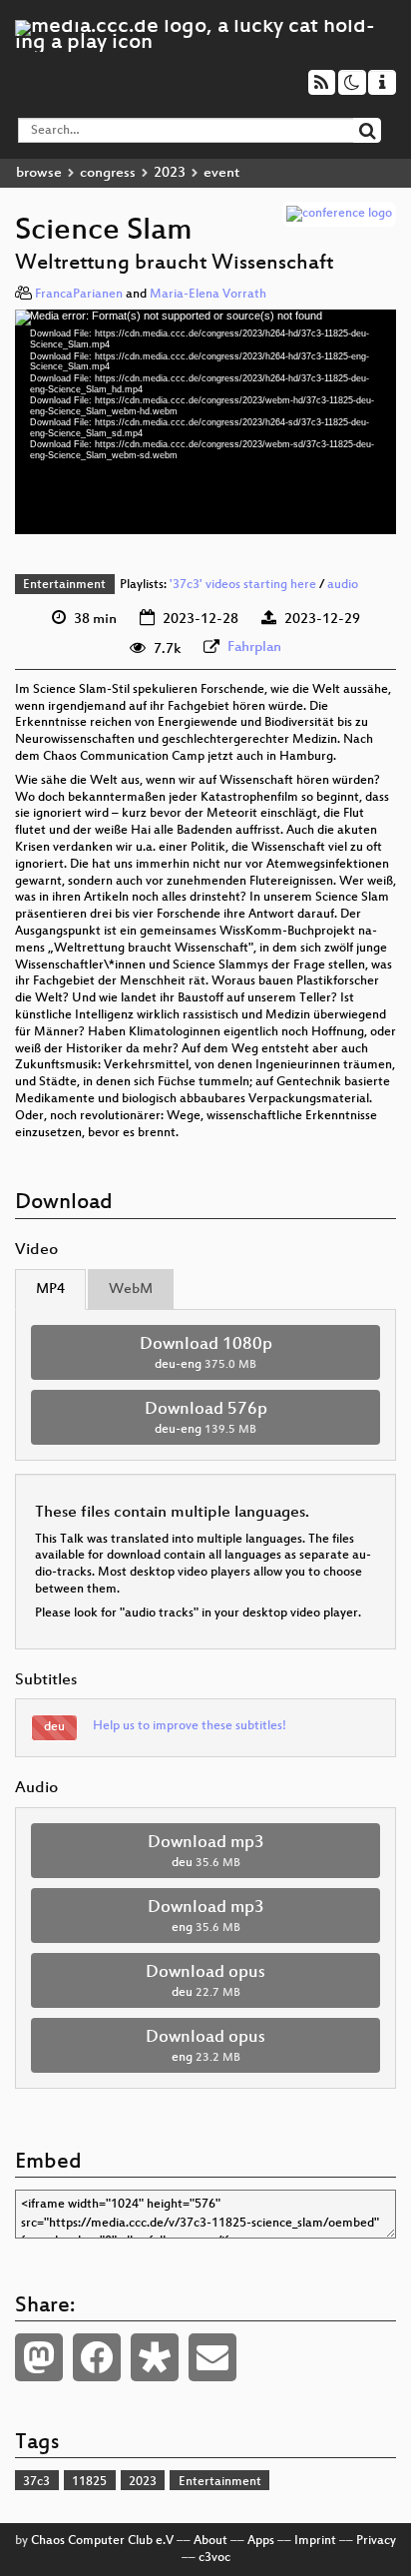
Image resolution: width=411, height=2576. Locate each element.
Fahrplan (254, 647)
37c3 (36, 2482)
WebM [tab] (131, 1289)
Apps (261, 2541)
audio (343, 585)
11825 (89, 2482)
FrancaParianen (79, 295)
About (210, 2541)
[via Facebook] (97, 2357)
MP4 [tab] (50, 1289)
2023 (170, 173)
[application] (205, 422)
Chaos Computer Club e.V (102, 2541)
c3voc (214, 2558)
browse (39, 173)
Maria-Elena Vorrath (208, 295)
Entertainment (64, 585)
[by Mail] (212, 2357)
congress (108, 173)
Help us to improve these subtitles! (190, 1726)
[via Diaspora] (155, 2357)
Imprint (315, 2541)
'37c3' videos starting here (243, 585)
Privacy (376, 2541)
